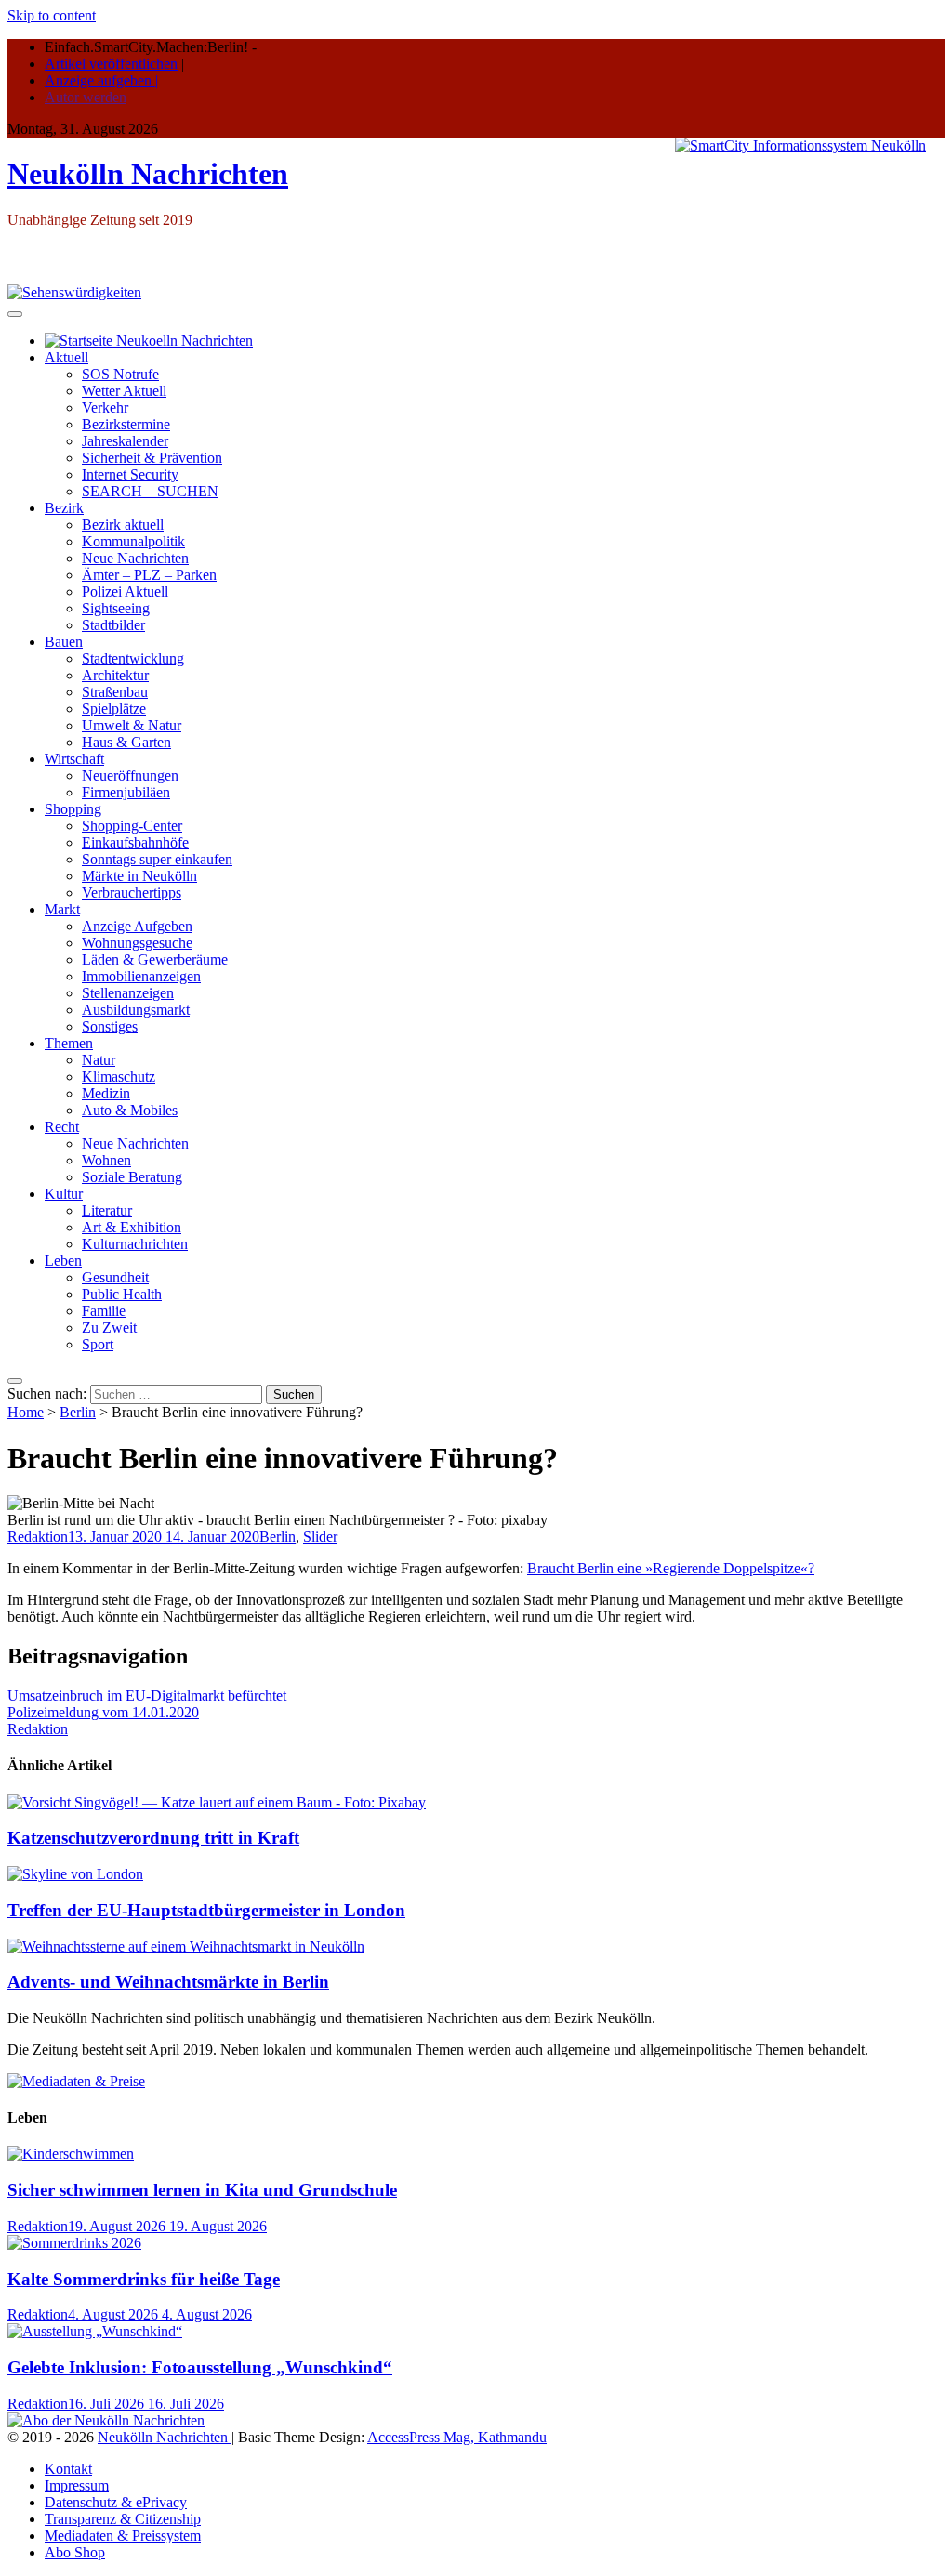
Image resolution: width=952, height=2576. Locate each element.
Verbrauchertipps (132, 893)
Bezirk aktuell (123, 525)
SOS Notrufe (120, 374)
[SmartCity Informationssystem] (800, 146)
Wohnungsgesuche (137, 943)
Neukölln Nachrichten (148, 174)
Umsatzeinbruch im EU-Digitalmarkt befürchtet (147, 1695)
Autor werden (86, 97)
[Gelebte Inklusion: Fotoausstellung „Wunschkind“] (95, 2331)
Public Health (122, 1294)
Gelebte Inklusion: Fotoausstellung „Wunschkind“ (200, 2367)
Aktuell (66, 357)
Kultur (64, 1194)
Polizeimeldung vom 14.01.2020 (103, 1712)
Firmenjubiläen (126, 792)
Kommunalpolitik (133, 541)
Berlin (78, 1412)
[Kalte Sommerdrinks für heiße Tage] (74, 2243)
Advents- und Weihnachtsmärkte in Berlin (168, 1982)
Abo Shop (75, 2552)
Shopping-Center (132, 826)
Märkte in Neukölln (139, 876)
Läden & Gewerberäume (155, 959)
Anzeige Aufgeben (137, 926)
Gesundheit (115, 1277)
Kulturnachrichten (135, 1244)
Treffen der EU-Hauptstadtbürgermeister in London (206, 1910)
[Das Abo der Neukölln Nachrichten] (106, 2420)
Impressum (77, 2485)
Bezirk (64, 508)
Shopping (73, 809)
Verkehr (105, 407)
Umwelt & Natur (132, 725)
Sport (98, 1344)
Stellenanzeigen (128, 993)
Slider (320, 1537)
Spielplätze (114, 709)
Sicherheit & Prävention (152, 458)
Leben (63, 1261)
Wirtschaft (74, 759)
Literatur (107, 1210)
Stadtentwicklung (133, 658)
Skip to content (52, 15)
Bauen (64, 642)
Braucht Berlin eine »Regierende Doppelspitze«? (671, 1568)
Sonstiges (110, 1026)
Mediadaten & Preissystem (123, 2536)
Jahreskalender (125, 441)
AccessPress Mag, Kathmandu (457, 2437)
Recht (62, 1127)
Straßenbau (115, 692)
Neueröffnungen (130, 775)
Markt (62, 909)
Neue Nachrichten (135, 558)
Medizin (106, 1093)
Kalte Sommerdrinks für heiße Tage (144, 2279)
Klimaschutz (119, 1077)
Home (26, 1412)
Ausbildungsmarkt (136, 1010)
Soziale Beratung (132, 1177)
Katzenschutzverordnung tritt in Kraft (153, 1838)
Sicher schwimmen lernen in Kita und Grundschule (202, 2190)
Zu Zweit (109, 1327)
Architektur (115, 675)
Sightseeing (116, 608)
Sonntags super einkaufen (157, 859)
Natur (99, 1060)
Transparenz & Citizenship (123, 2519)
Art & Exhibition (132, 1227)
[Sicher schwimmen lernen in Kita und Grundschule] (71, 2154)
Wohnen (106, 1160)
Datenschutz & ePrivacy (116, 2502)
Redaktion (38, 1537)
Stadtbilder (113, 625)
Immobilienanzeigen (141, 976)
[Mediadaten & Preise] (76, 2081)
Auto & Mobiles (130, 1110)
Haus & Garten (126, 742)
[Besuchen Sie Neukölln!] (74, 292)
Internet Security (130, 474)
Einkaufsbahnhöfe (135, 842)
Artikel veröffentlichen (111, 64)
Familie (104, 1311)
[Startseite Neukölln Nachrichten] (149, 341)
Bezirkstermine (126, 424)
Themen (69, 1043)
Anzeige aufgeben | (101, 80)
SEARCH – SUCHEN (150, 491)
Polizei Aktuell (125, 591)
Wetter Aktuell (124, 391)
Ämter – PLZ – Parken (149, 575)
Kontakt (68, 2469)
